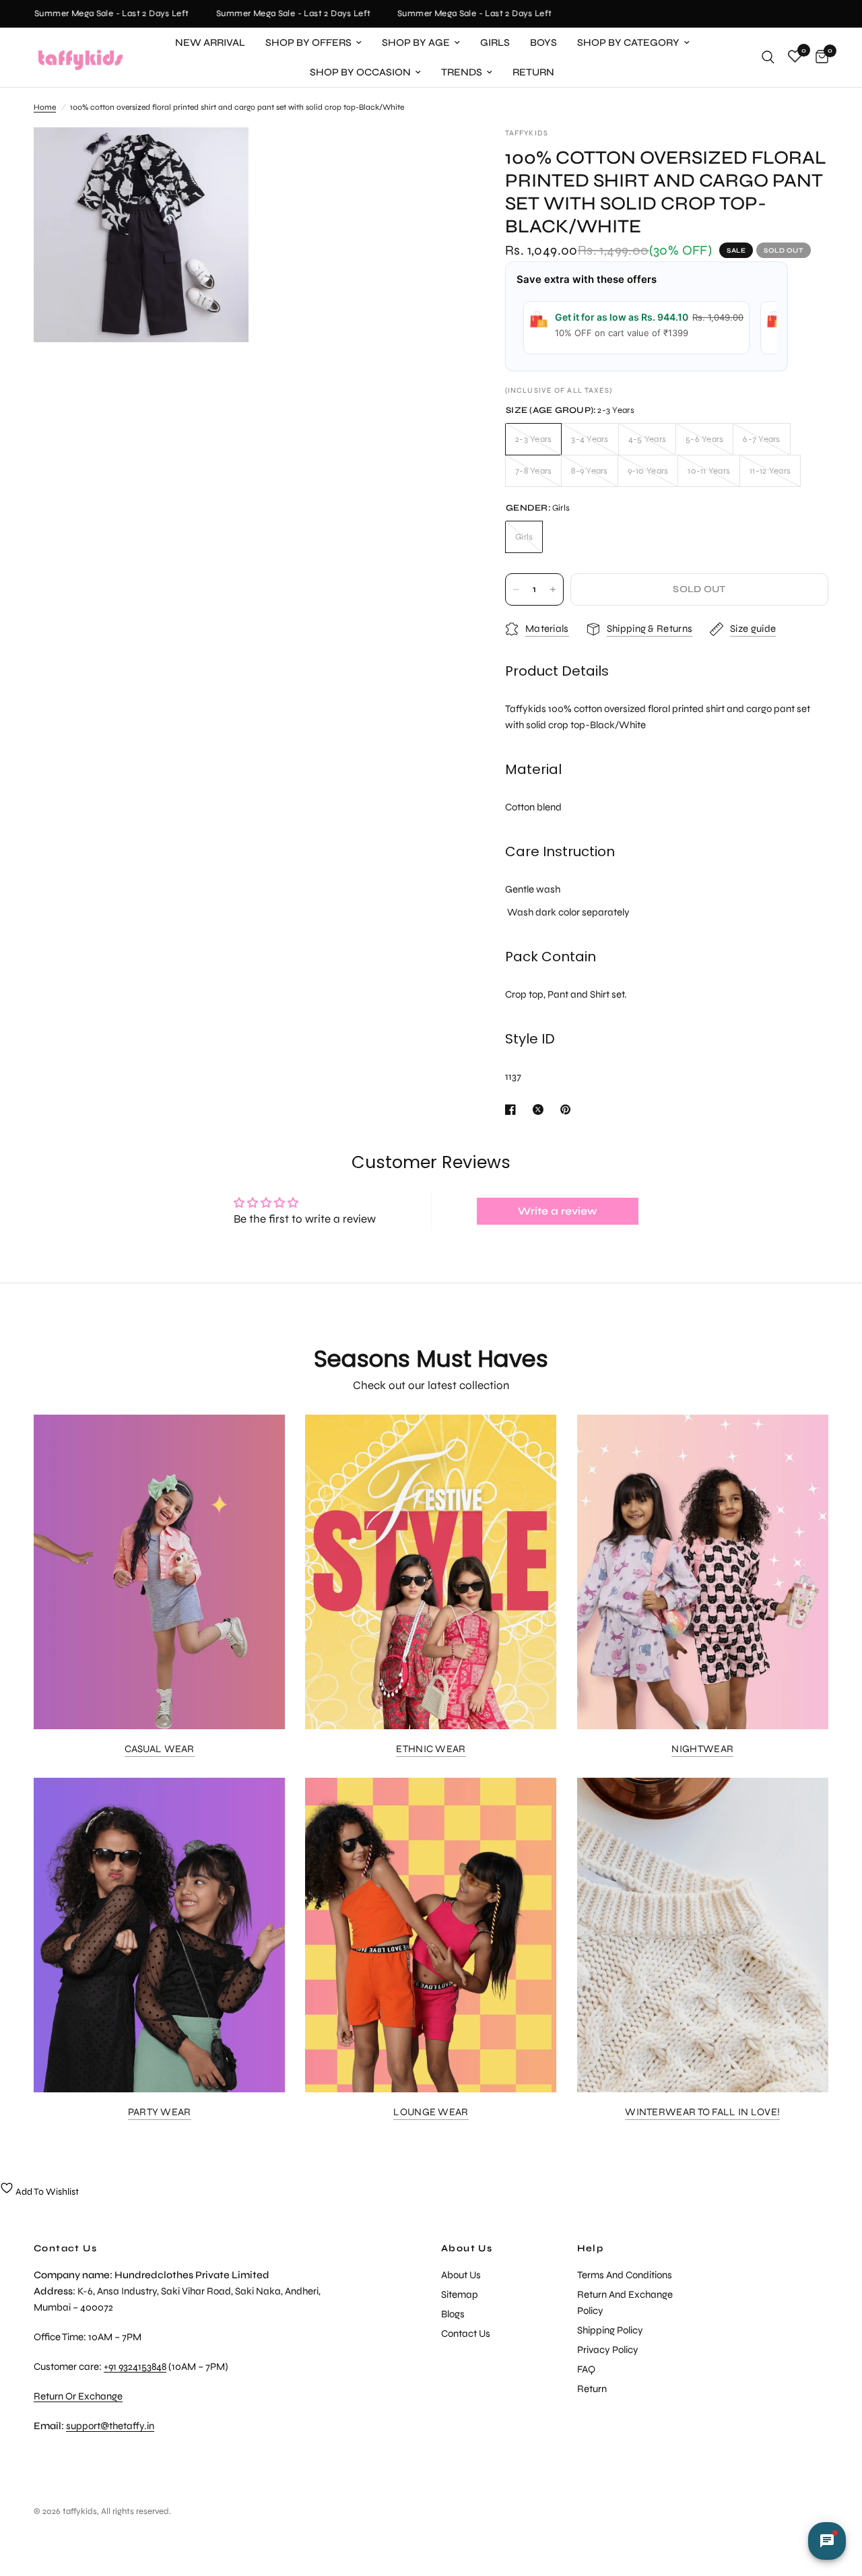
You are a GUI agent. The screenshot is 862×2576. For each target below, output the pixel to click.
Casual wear (160, 1749)
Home (45, 107)
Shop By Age (416, 42)
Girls (495, 42)
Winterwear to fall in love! (702, 2112)
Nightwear (702, 1749)
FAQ (586, 2369)
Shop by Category (628, 42)
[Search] (768, 57)
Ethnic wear (431, 1749)
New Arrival (210, 42)
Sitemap (460, 2294)
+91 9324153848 (135, 2366)
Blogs (453, 2314)
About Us (467, 2249)
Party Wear (160, 2112)
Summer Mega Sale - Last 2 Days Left (95, 14)
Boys (543, 42)
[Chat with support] (827, 2541)
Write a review (558, 1211)
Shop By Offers (308, 42)
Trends (462, 72)
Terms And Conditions (625, 2275)
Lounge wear (431, 2112)
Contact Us (466, 2333)
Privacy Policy (608, 2350)
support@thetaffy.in (110, 2426)
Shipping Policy (610, 2330)
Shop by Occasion (360, 72)
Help (591, 2249)
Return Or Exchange (78, 2396)
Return (533, 72)
